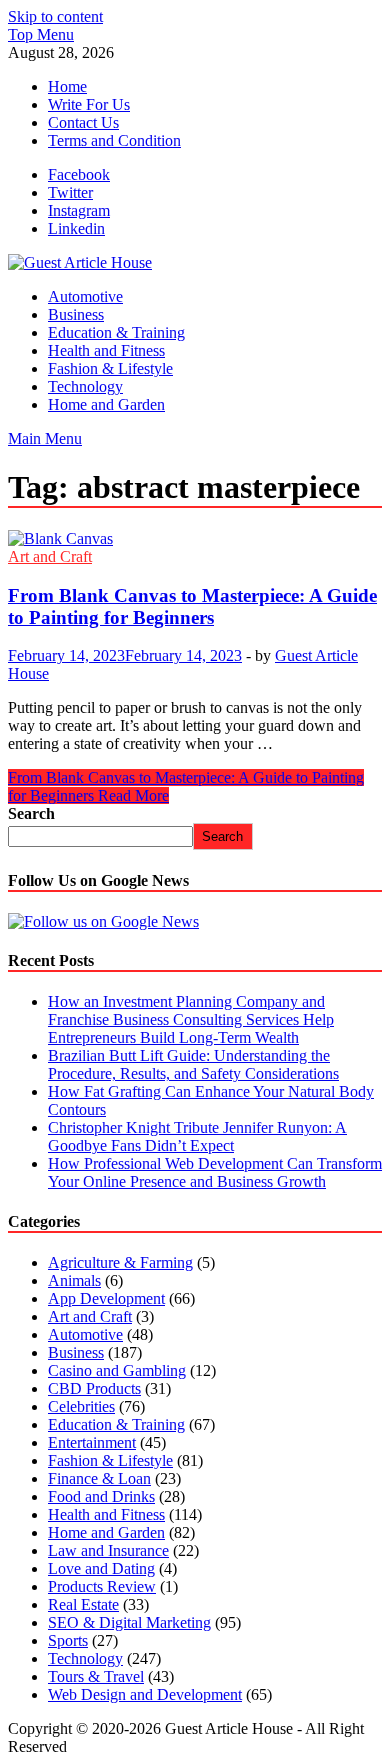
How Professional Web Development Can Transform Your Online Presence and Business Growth (215, 1172)
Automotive (85, 296)
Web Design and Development (145, 1694)
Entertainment (92, 1442)
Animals (74, 1280)
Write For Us (89, 104)
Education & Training (116, 332)
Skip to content (55, 16)
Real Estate (83, 1604)
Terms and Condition (114, 140)
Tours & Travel (96, 1676)
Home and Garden (106, 404)
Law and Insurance (108, 1550)
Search (31, 813)
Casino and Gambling (117, 1370)
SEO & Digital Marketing (129, 1622)
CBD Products (94, 1388)
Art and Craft (50, 556)
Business (76, 314)
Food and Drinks (101, 1496)
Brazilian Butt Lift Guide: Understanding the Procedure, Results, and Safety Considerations (193, 1064)
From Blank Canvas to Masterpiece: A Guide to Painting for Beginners (192, 606)
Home (67, 86)
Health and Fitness (106, 350)
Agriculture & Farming (120, 1262)
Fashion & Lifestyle (110, 368)
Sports (68, 1640)
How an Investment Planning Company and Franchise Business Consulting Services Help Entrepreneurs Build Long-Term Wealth (191, 1019)
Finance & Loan (99, 1478)
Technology (85, 386)
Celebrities (81, 1406)
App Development (106, 1298)
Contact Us (83, 122)
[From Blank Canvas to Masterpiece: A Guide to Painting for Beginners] (195, 539)
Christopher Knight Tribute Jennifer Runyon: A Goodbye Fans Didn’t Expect (197, 1136)
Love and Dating (101, 1568)
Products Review (102, 1586)
